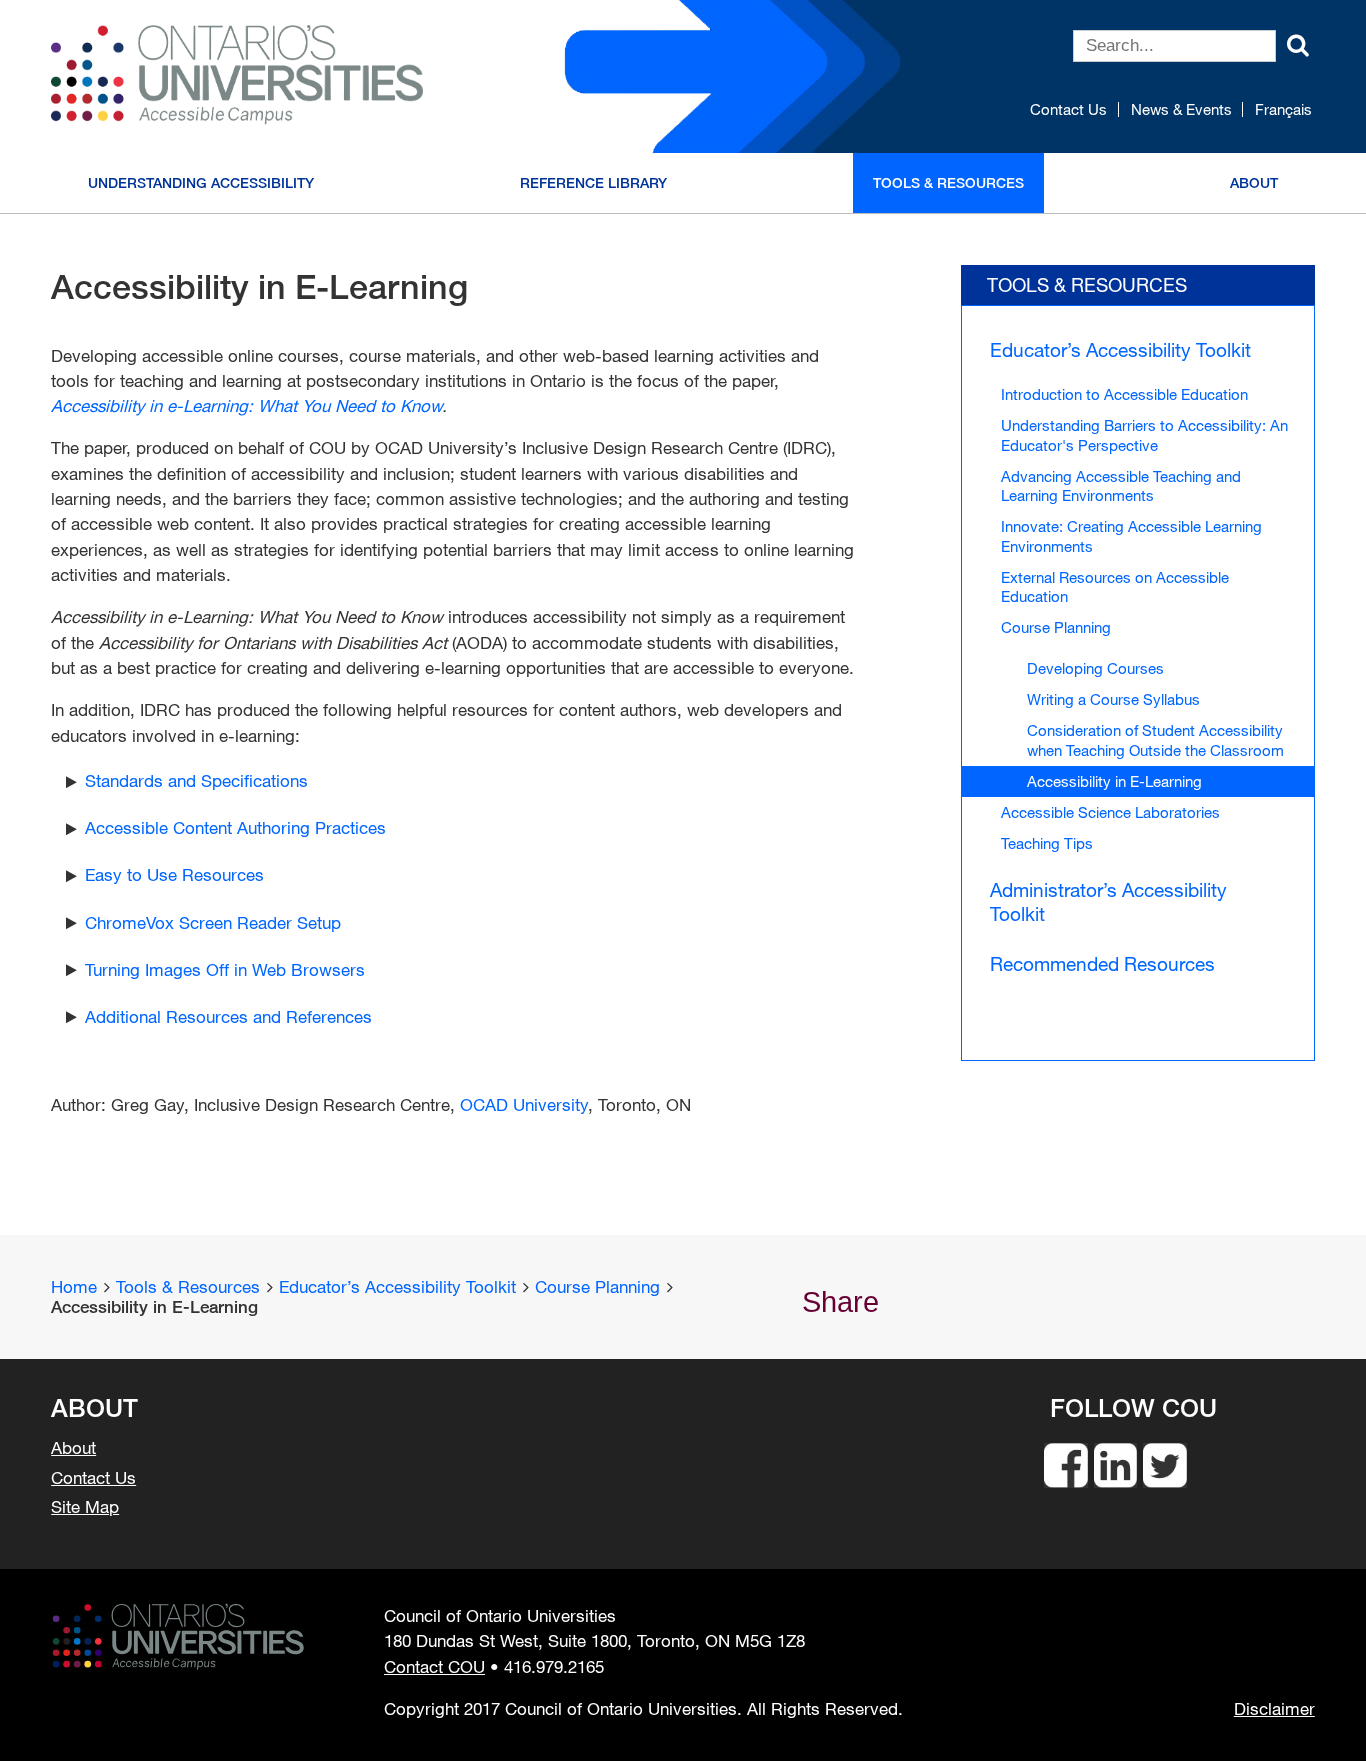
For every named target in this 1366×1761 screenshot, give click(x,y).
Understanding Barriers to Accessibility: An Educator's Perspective (1144, 434)
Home (74, 1286)
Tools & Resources (948, 182)
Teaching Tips (1047, 843)
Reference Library (593, 182)
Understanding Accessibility (201, 182)
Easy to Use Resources (174, 874)
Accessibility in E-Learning (1114, 781)
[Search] (1298, 43)
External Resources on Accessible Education (1115, 586)
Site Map (85, 1507)
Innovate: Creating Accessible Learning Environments (1131, 535)
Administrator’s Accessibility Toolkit (1108, 901)
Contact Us (1068, 109)
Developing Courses (1095, 668)
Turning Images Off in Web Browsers (225, 969)
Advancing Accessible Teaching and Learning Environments (1121, 485)
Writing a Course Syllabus (1113, 699)
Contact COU (434, 1666)
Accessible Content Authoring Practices (235, 827)
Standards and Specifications (196, 780)
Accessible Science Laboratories (1110, 812)
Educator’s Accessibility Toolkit (1120, 349)
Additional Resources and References (228, 1016)
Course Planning (1056, 627)
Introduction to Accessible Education (1124, 394)
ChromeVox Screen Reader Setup (213, 922)
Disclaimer (1274, 1709)
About (1254, 182)
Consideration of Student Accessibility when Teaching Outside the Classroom (1155, 739)
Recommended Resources (1102, 963)
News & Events (1181, 109)
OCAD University (524, 1104)
